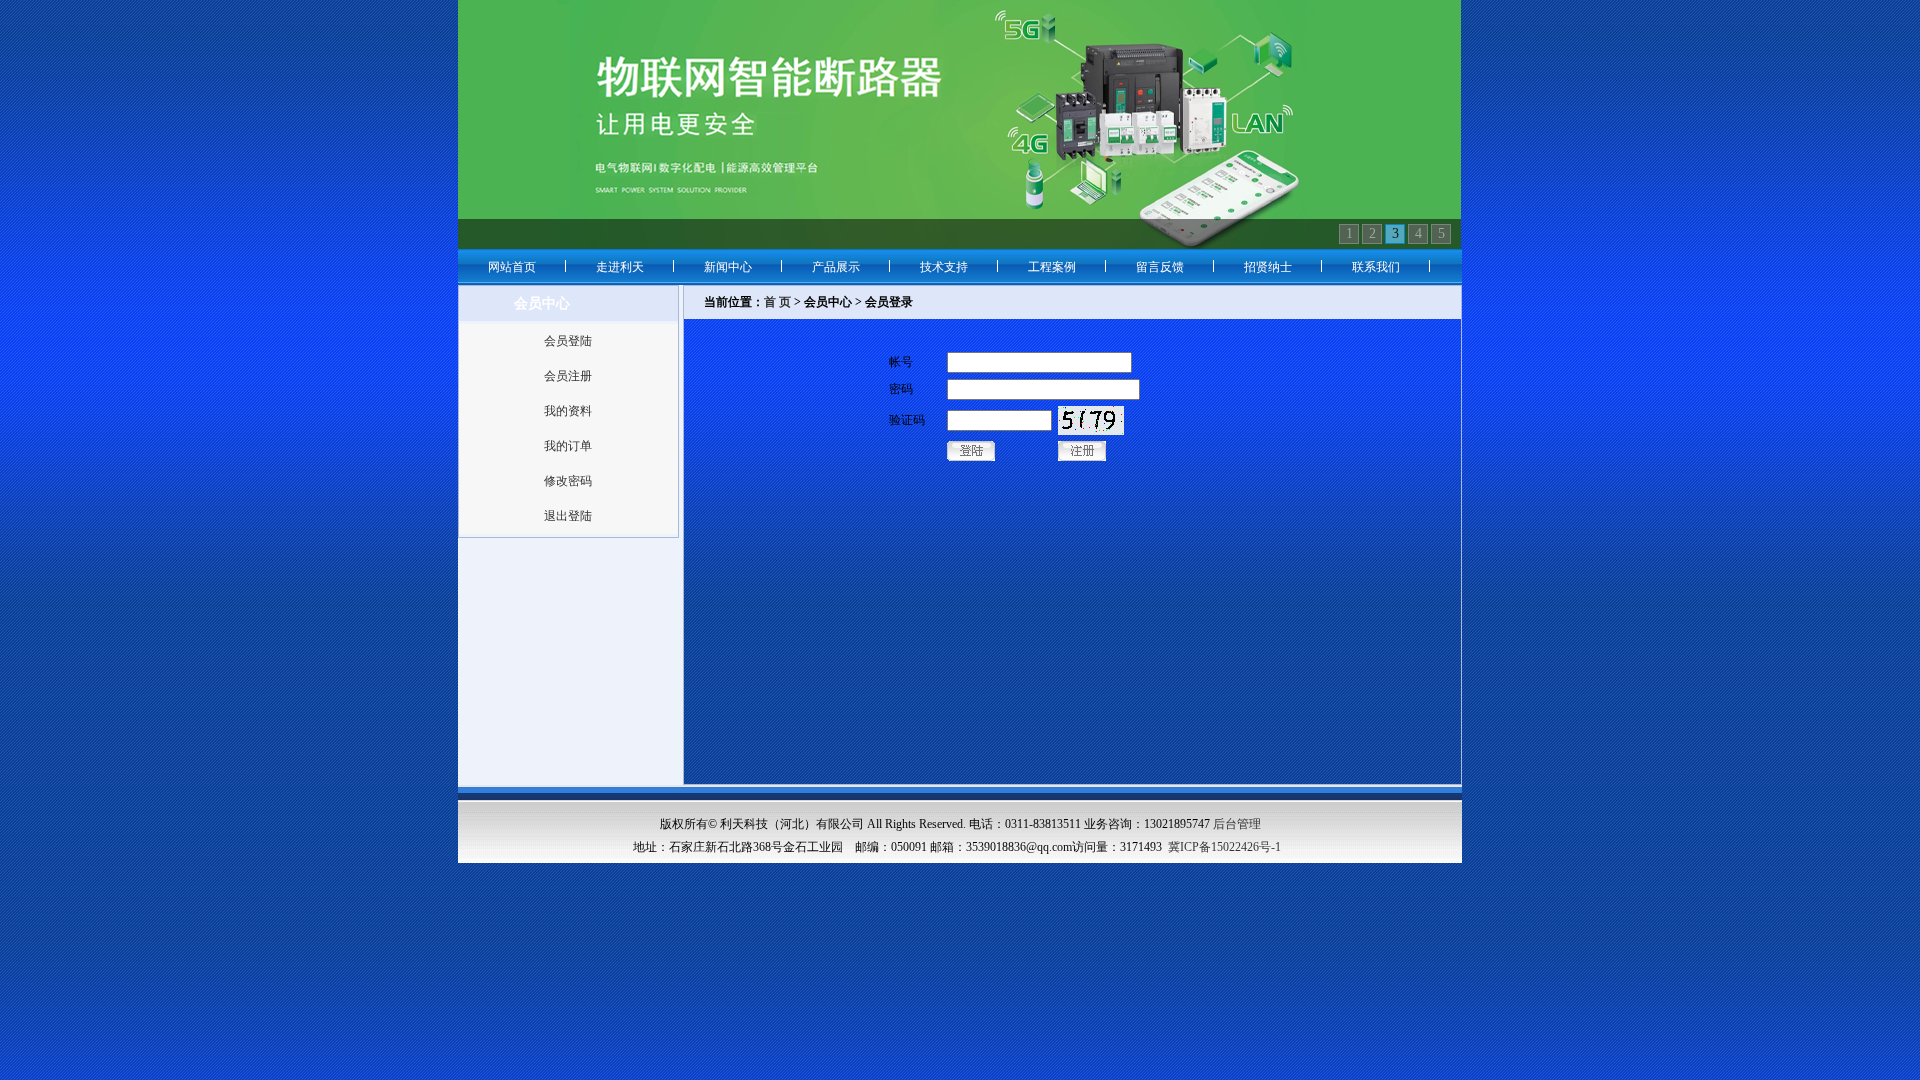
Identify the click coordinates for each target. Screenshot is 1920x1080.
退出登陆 (568, 516)
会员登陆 (568, 341)
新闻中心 (728, 267)
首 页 (777, 302)
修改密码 (568, 481)
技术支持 (944, 267)
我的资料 (568, 411)
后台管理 (1237, 824)
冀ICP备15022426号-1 (1224, 847)
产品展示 (836, 267)
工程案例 (1052, 267)
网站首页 (512, 267)
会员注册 (568, 376)
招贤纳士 (1268, 267)
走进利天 (620, 267)
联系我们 (1376, 267)
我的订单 (568, 446)
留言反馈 (1160, 267)
